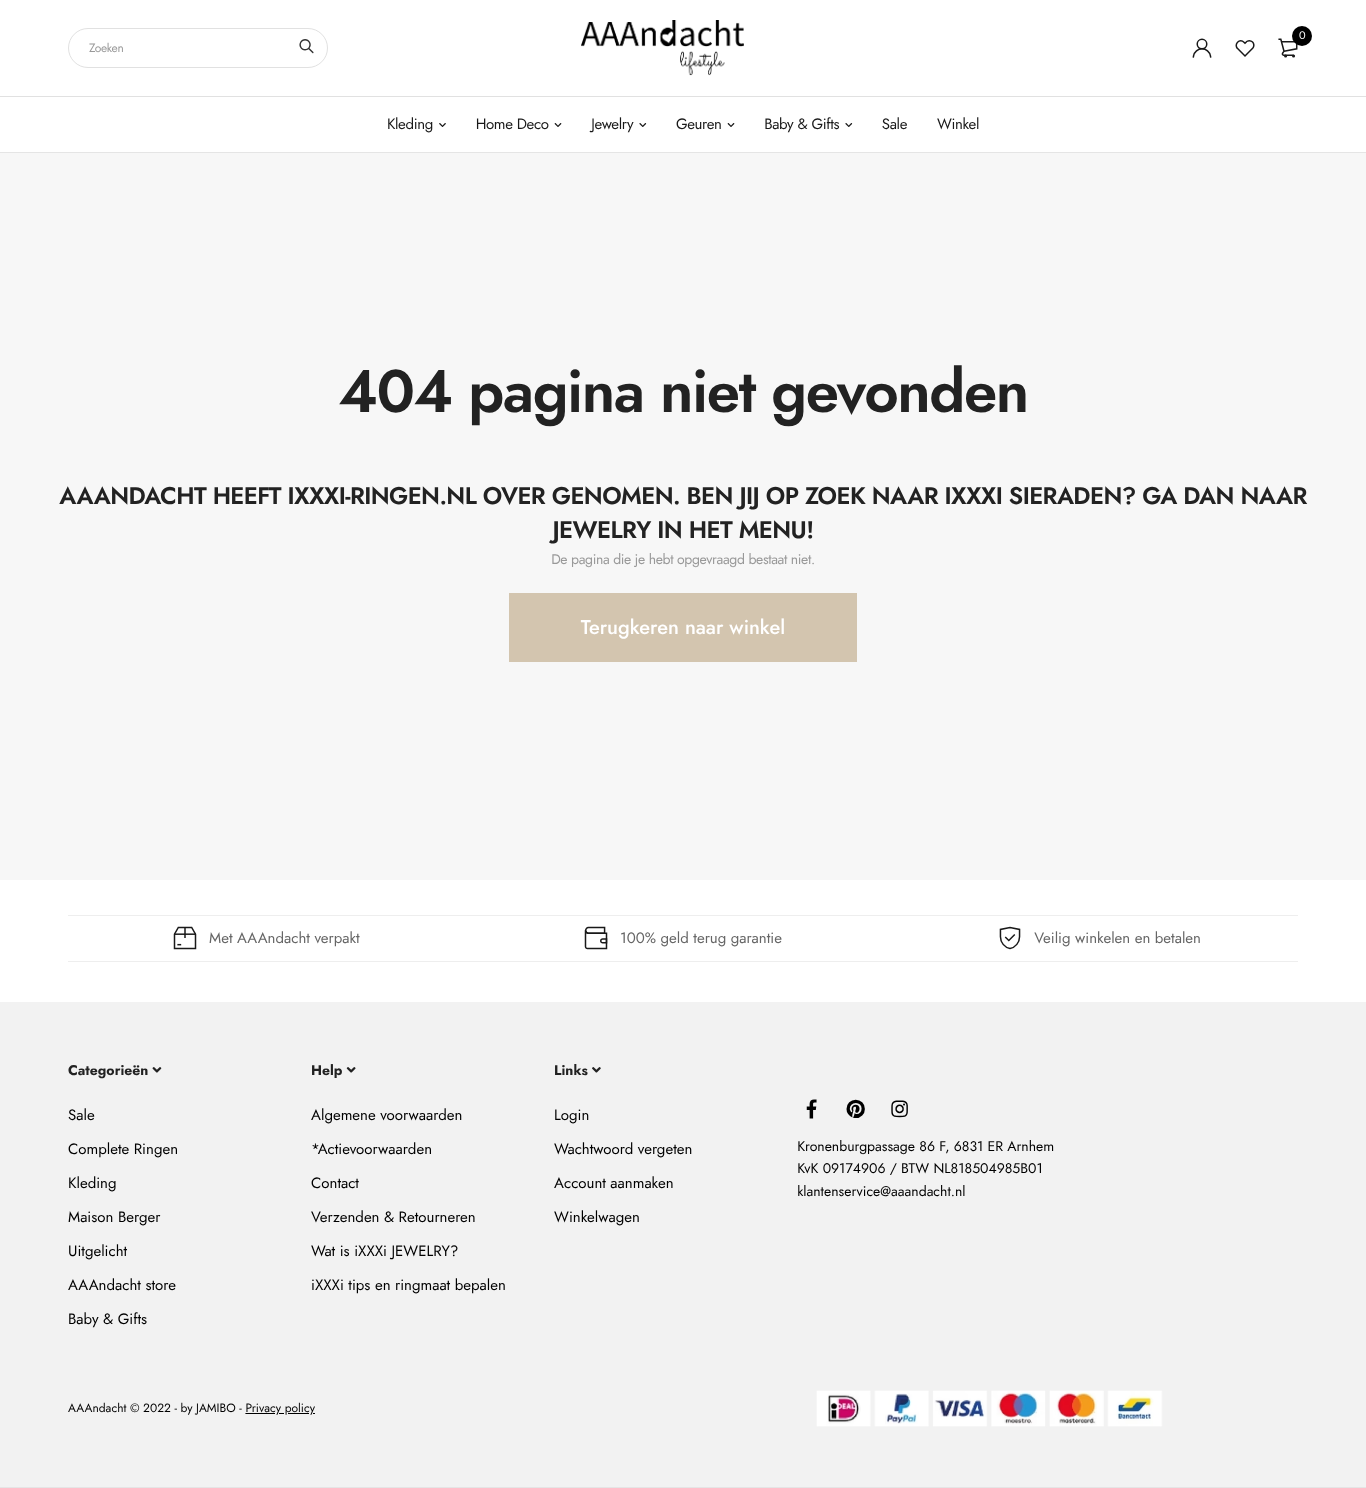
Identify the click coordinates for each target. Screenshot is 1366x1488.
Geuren (699, 124)
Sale (894, 124)
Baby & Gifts (801, 124)
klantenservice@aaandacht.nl (881, 1192)
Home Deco (512, 124)
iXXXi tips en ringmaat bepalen (408, 1285)
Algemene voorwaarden (386, 1115)
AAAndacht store (122, 1285)
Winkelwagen (597, 1217)
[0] (1288, 48)
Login (571, 1115)
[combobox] (198, 48)
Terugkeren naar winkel (683, 627)
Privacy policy (280, 1409)
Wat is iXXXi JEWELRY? (384, 1251)
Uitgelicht (97, 1251)
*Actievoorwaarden (371, 1149)
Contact (335, 1183)
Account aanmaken (613, 1183)
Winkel (958, 124)
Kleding (410, 124)
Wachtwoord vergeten (623, 1149)
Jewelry (612, 124)
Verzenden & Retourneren (393, 1217)
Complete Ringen (123, 1149)
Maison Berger (114, 1217)
